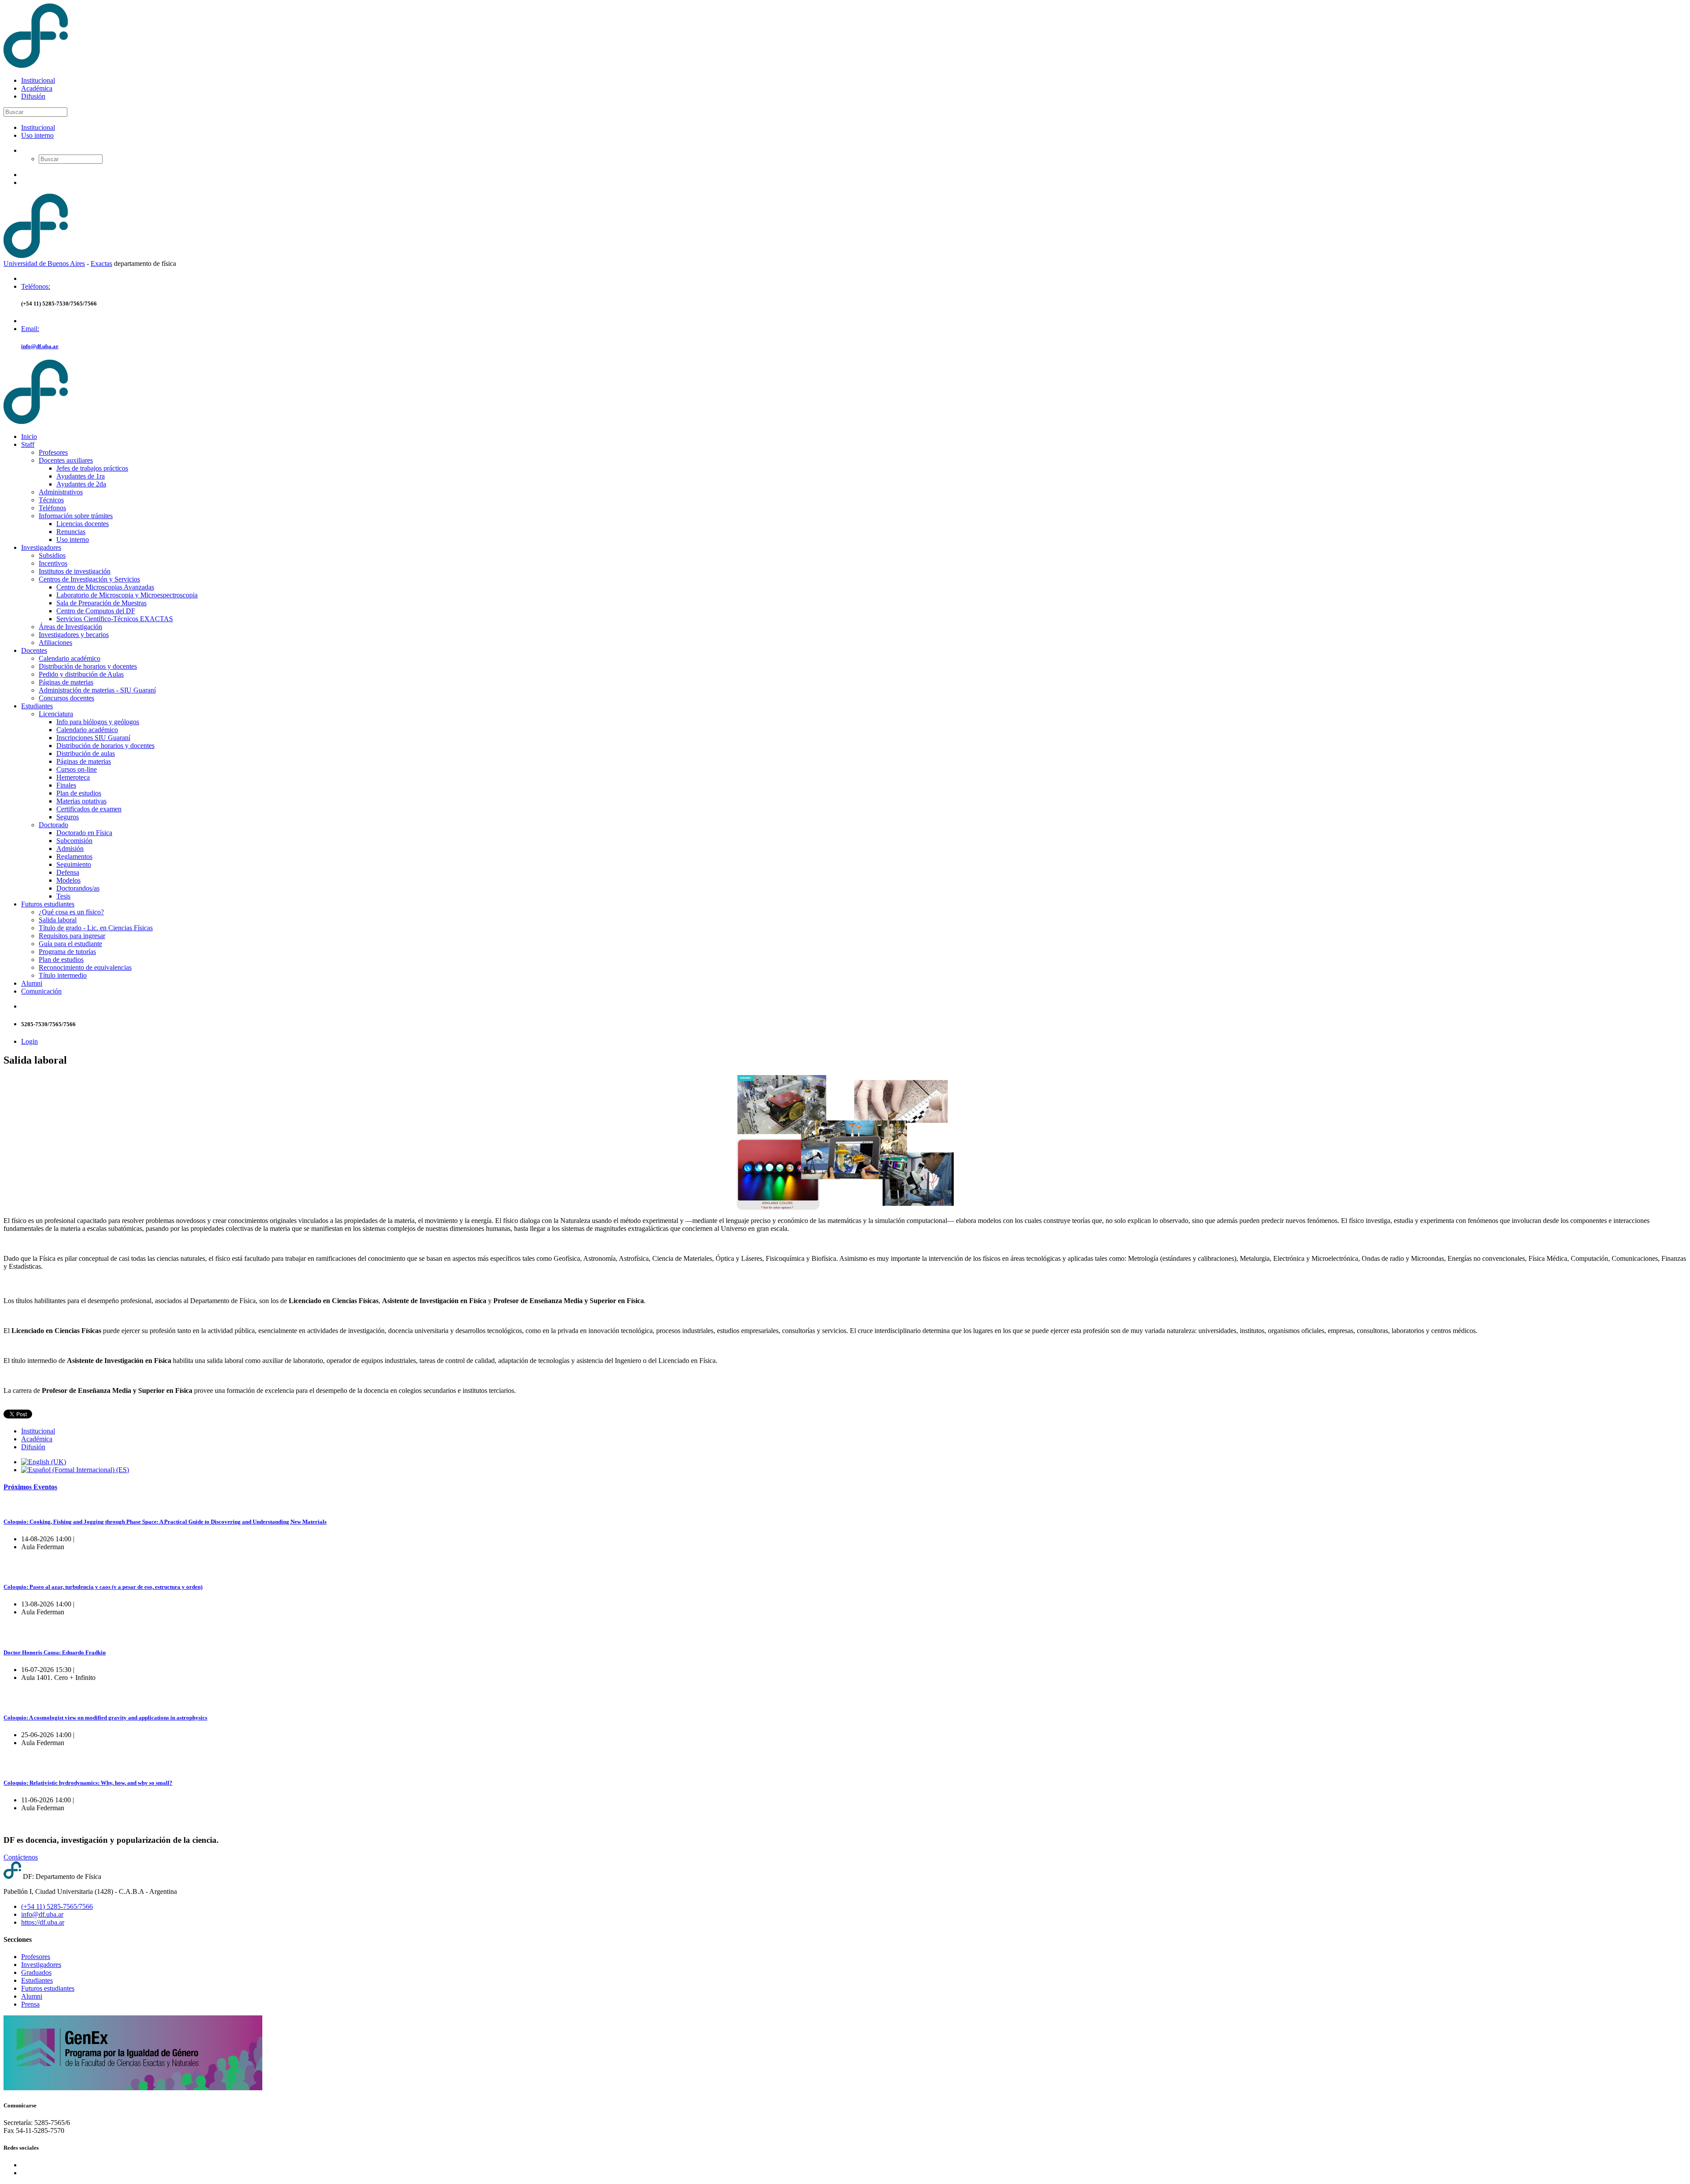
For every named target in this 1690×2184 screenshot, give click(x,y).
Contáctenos (21, 1857)
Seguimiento (74, 864)
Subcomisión (74, 841)
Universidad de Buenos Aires (44, 263)
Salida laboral (58, 920)
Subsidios (52, 555)
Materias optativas (81, 801)
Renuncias (71, 532)
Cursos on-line (77, 769)
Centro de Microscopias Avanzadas (105, 587)
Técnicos (51, 500)
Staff (28, 444)
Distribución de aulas (86, 753)
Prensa (30, 2004)
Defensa (68, 872)
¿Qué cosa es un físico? (71, 912)
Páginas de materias (66, 682)
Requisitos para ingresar (72, 936)
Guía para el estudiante (70, 944)
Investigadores (41, 547)
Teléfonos (52, 508)
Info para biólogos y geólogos (98, 722)
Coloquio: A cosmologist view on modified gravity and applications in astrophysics (105, 1718)
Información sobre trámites (76, 516)
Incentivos (53, 563)
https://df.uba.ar (43, 1922)
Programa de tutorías (67, 952)
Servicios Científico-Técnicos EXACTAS (115, 619)
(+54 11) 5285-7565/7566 (57, 1906)
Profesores (53, 452)
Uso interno (37, 135)
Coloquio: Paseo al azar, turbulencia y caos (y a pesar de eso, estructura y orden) (103, 1587)
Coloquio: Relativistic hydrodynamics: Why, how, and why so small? (88, 1783)
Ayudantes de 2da (81, 484)
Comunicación (41, 991)
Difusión (33, 96)
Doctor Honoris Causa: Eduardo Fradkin (55, 1652)
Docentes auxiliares (66, 460)
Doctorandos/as (78, 888)
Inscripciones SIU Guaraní (93, 738)
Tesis (63, 896)
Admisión (70, 849)
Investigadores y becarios (74, 635)
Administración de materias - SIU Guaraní (97, 690)
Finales (66, 785)
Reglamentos (74, 856)
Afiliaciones (55, 643)
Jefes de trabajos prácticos (92, 468)
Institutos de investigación (75, 571)
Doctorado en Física (84, 833)
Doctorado (53, 825)
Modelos (68, 880)
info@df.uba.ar (40, 346)
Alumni (32, 983)
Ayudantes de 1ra (81, 476)
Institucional (38, 80)
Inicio (29, 436)
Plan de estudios (79, 793)
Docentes (34, 650)
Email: (30, 329)
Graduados (36, 1972)
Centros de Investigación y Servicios (89, 579)
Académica (37, 88)
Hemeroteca (73, 777)
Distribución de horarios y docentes (88, 666)
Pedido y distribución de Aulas (81, 674)
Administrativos (61, 492)
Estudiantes (37, 706)
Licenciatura (56, 714)
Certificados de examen (89, 809)
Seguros (68, 817)
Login (29, 1041)
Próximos (30, 1487)
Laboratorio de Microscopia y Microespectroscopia (127, 595)
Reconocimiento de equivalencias (85, 967)
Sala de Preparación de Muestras (101, 603)
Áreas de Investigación (70, 627)
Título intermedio (63, 975)
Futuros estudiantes (48, 904)
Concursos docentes (66, 698)
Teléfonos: (36, 286)
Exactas (101, 263)
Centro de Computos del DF (96, 611)
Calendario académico (70, 658)
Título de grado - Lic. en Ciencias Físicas (96, 928)
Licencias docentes (83, 524)
